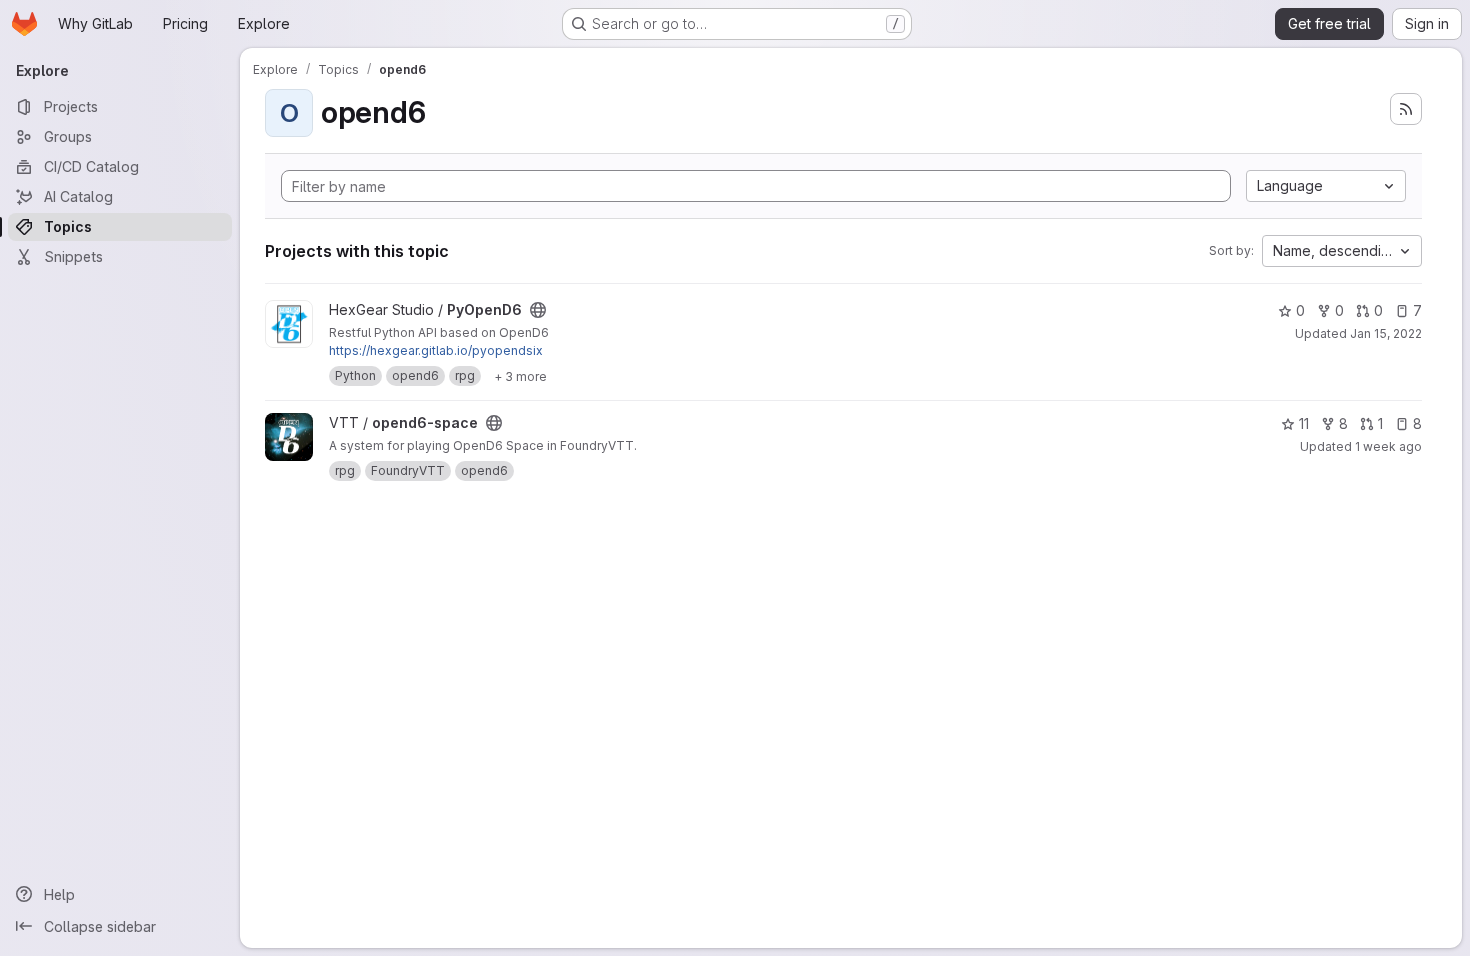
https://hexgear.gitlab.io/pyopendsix (436, 350)
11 (1304, 423)
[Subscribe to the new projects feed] (1406, 109)
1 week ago (1388, 446)
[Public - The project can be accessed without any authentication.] (538, 310)
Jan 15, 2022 (1386, 333)
